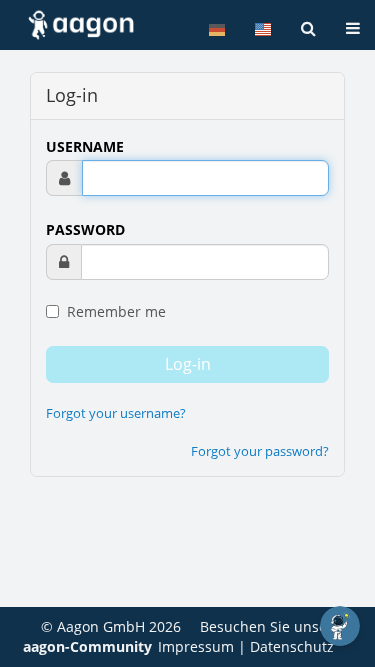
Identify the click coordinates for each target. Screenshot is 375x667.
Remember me (114, 311)
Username (85, 146)
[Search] (308, 28)
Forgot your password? (260, 451)
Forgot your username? (116, 413)
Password (85, 229)
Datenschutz (292, 646)
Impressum (196, 646)
